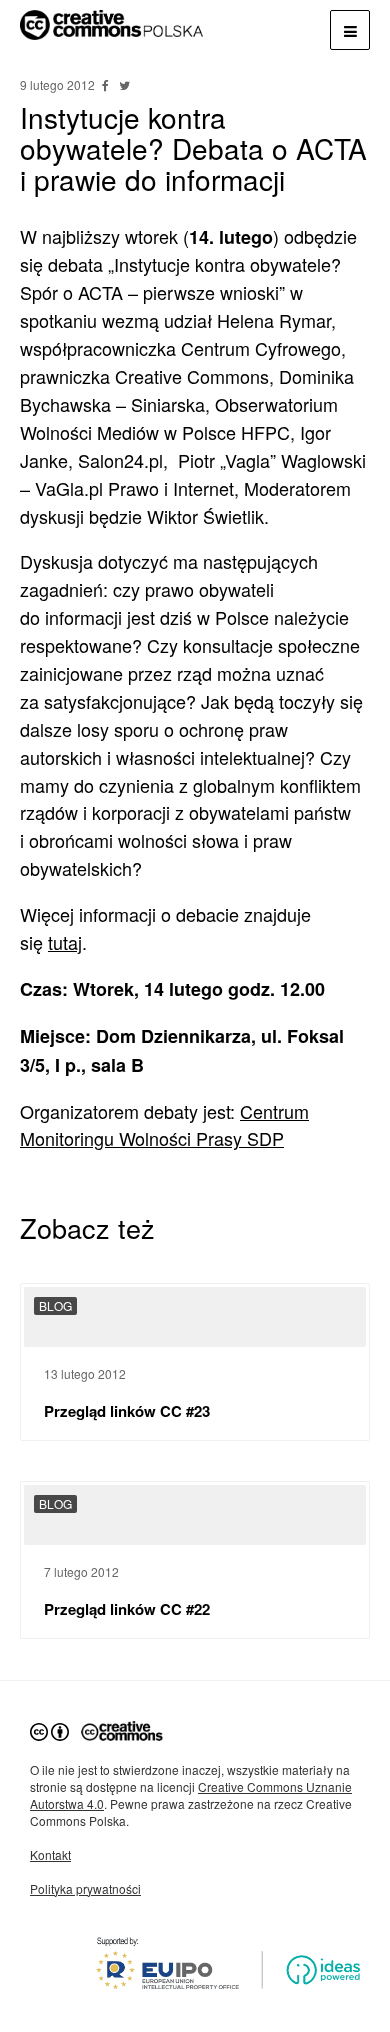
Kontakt (50, 1854)
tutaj (65, 942)
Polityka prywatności (85, 1888)
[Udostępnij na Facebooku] (107, 84)
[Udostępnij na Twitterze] (123, 84)
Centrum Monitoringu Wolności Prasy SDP (164, 1125)
